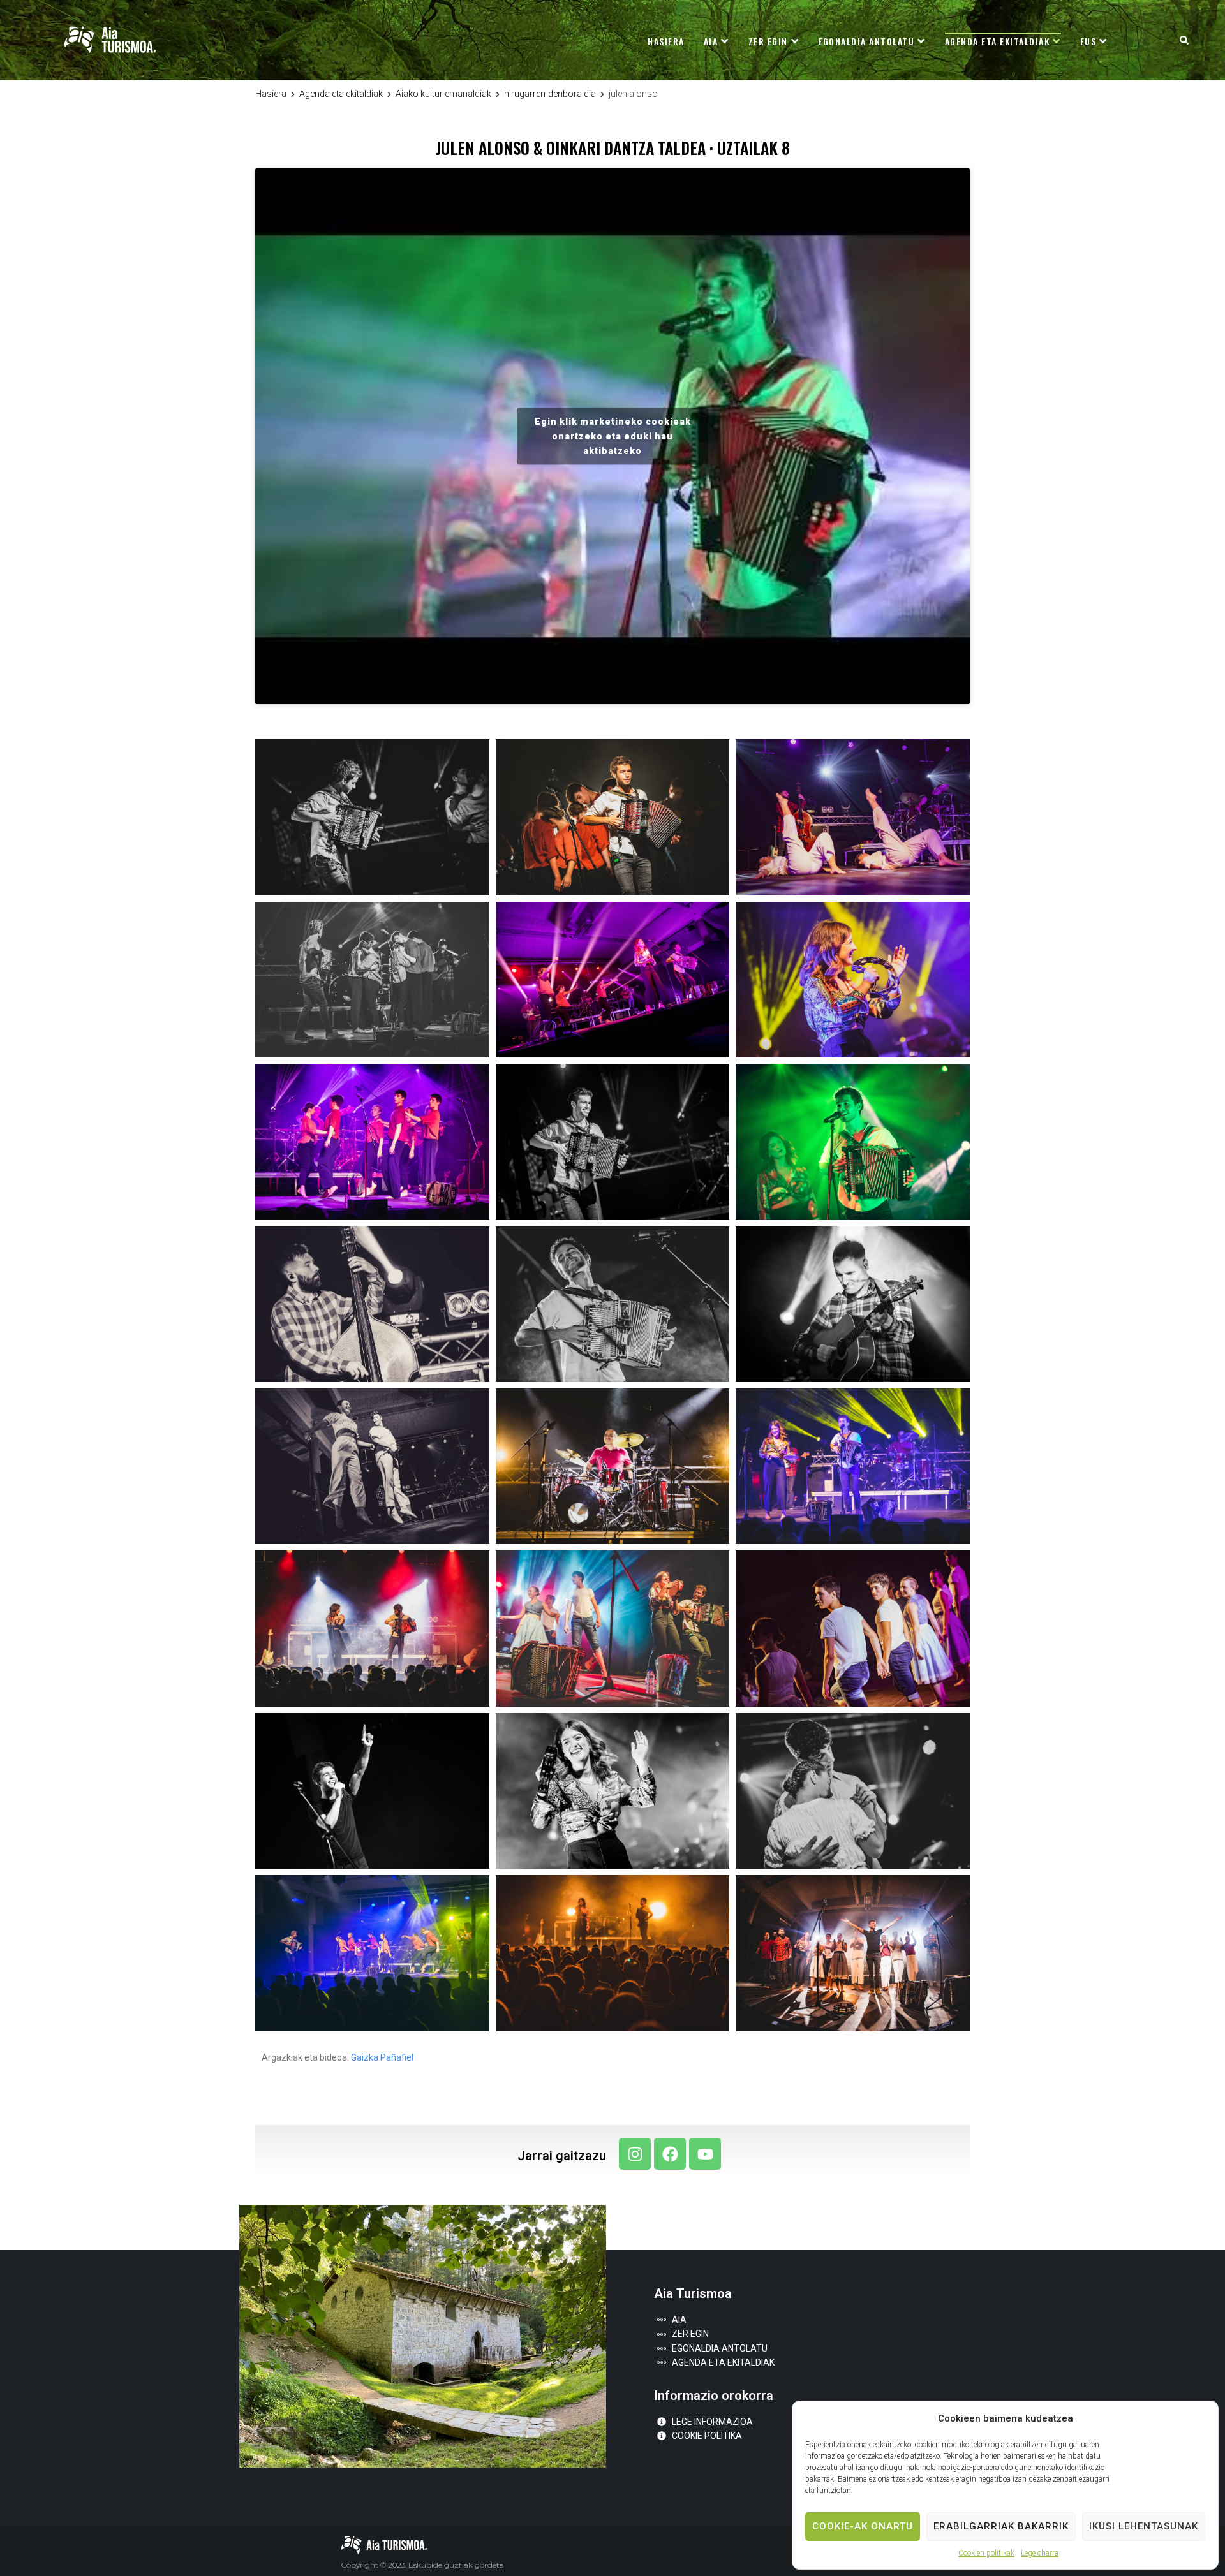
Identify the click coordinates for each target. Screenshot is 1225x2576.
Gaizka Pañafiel (382, 2057)
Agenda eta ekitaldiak (341, 94)
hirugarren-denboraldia (550, 94)
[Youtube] (705, 2154)
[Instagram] (635, 2154)
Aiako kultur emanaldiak (443, 94)
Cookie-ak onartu (863, 2526)
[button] (1184, 40)
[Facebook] (670, 2154)
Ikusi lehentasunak (1144, 2526)
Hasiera (271, 94)
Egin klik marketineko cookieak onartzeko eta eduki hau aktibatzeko (613, 436)
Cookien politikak (986, 2553)
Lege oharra (1040, 2553)
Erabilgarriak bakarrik (1001, 2526)
